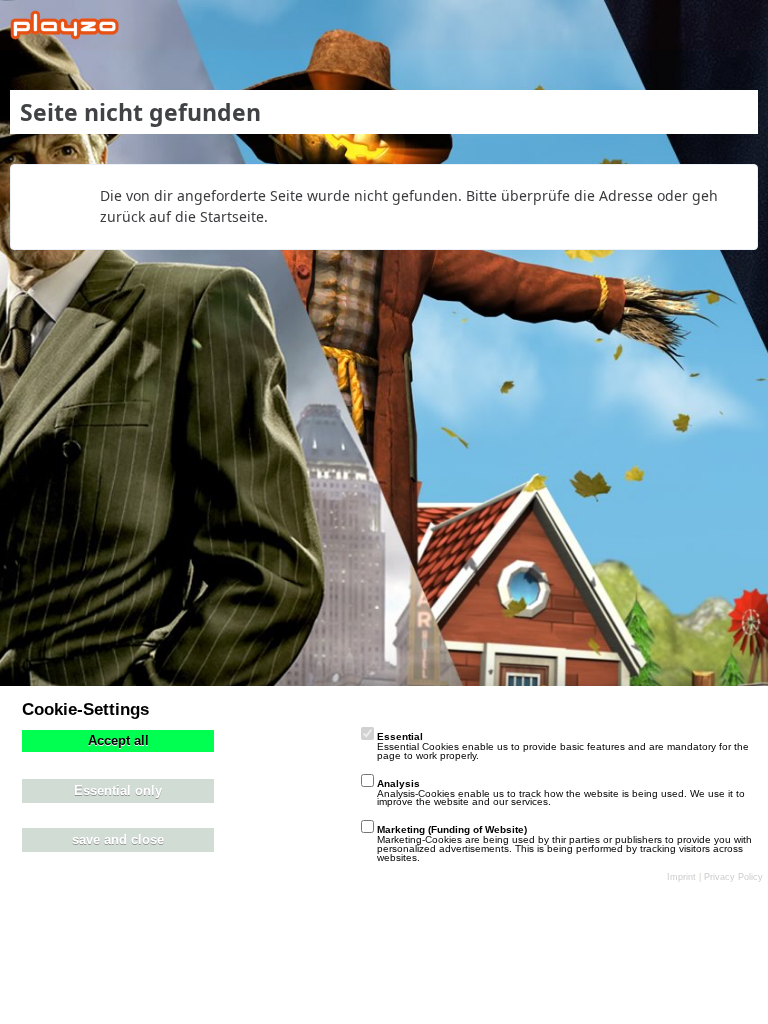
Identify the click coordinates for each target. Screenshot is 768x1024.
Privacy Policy (733, 877)
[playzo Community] (64, 25)
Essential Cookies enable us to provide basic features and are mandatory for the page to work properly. (563, 746)
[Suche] (642, 25)
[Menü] (742, 25)
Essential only (118, 791)
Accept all (118, 741)
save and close (118, 840)
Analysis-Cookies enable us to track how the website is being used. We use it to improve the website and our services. (561, 793)
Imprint (681, 877)
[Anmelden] (692, 25)
